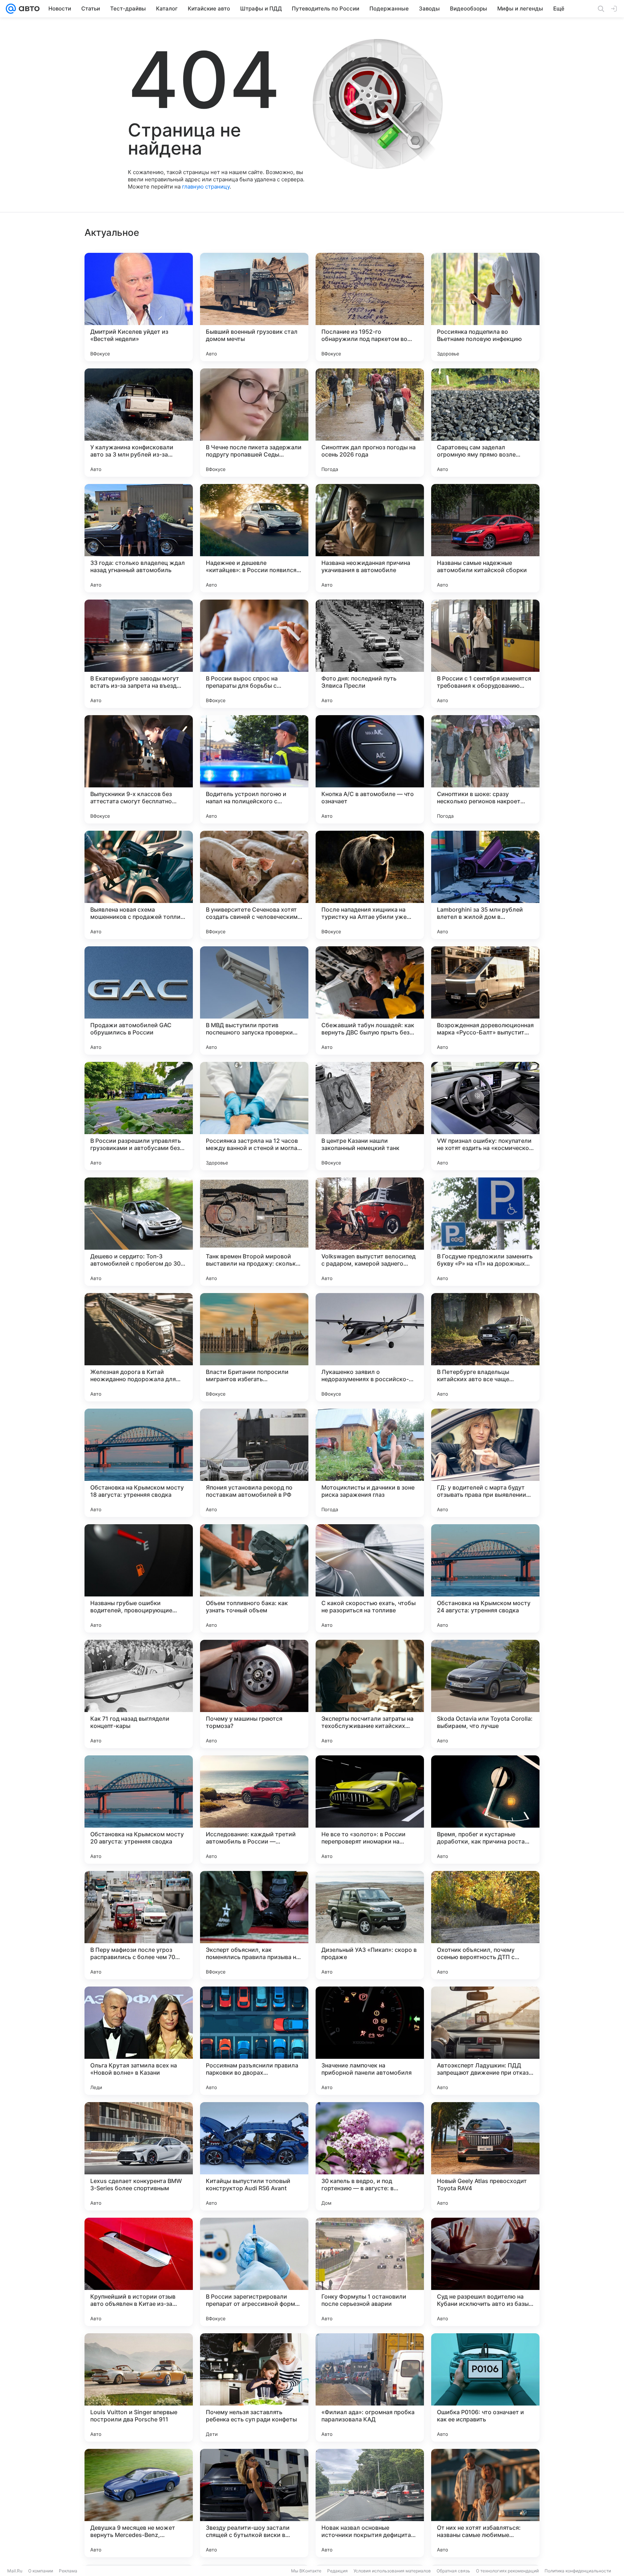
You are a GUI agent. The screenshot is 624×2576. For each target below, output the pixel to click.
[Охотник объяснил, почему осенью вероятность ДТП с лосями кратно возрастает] (485, 1925)
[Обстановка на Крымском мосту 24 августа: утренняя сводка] (485, 1578)
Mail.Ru (15, 2571)
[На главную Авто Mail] (28, 9)
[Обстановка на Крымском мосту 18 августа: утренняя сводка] (139, 1463)
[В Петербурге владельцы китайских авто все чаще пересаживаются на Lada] (485, 1347)
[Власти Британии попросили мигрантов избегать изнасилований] (254, 1347)
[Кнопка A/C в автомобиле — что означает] (370, 769)
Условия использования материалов (392, 2571)
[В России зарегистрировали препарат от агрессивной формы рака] (254, 2272)
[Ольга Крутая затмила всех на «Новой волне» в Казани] (139, 2041)
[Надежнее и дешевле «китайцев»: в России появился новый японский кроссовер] (254, 538)
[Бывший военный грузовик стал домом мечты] (254, 307)
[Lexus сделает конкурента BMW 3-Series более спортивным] (139, 2156)
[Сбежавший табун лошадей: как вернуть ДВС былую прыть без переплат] (370, 1000)
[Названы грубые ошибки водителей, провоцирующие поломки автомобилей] (139, 1578)
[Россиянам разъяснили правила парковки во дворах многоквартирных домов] (254, 2041)
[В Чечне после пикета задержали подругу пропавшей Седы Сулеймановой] (254, 423)
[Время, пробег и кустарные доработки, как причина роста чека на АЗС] (485, 1810)
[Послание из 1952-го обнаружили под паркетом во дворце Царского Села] (370, 307)
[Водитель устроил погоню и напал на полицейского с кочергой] (254, 769)
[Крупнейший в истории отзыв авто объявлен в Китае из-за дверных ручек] (139, 2272)
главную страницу (206, 187)
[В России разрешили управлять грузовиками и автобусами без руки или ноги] (139, 1116)
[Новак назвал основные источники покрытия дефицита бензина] (370, 2503)
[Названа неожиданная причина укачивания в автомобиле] (370, 538)
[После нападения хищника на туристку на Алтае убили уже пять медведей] (370, 885)
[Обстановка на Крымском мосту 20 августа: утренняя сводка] (139, 1810)
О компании (41, 2571)
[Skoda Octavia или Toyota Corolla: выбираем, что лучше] (485, 1694)
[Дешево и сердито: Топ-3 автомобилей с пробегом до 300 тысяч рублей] (139, 1232)
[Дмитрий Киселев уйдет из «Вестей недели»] (139, 307)
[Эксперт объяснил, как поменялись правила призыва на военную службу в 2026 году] (254, 1925)
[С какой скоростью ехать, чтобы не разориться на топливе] (370, 1578)
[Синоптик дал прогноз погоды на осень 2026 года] (370, 423)
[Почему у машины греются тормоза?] (254, 1694)
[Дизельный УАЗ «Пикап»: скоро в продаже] (370, 1925)
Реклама (68, 2571)
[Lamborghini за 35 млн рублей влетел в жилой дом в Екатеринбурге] (485, 885)
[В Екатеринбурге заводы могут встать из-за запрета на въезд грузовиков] (139, 654)
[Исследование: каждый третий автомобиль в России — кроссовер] (254, 1810)
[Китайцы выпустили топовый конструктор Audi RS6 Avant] (254, 2156)
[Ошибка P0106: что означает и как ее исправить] (485, 2387)
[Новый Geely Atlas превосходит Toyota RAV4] (485, 2156)
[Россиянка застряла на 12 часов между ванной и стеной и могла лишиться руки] (254, 1116)
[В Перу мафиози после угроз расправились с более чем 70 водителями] (139, 1925)
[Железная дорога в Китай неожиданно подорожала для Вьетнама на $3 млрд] (139, 1347)
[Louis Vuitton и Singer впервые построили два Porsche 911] (139, 2387)
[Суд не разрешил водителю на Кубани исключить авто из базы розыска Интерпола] (485, 2272)
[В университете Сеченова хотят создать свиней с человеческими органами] (254, 885)
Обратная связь (453, 2571)
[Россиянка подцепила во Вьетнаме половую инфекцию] (485, 307)
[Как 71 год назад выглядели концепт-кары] (139, 1694)
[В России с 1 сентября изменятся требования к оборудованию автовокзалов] (485, 654)
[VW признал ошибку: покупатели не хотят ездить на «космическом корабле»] (485, 1116)
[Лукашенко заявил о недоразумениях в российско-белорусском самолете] (370, 1347)
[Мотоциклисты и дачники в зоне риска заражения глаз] (370, 1463)
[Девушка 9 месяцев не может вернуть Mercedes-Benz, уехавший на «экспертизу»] (139, 2503)
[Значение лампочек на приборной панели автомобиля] (370, 2041)
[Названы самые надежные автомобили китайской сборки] (485, 538)
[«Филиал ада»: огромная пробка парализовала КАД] (370, 2387)
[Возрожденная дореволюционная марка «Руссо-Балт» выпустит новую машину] (485, 1000)
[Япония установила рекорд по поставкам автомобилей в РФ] (254, 1463)
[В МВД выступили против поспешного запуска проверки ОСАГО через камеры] (254, 1000)
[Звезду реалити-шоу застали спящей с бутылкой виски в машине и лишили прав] (254, 2503)
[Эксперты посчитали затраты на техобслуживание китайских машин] (370, 1694)
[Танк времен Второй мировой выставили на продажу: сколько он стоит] (254, 1232)
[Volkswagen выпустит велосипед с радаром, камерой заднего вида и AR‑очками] (370, 1232)
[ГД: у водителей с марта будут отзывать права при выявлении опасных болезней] (485, 1463)
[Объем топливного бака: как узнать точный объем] (254, 1578)
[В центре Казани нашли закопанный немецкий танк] (370, 1116)
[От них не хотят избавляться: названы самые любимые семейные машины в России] (485, 2503)
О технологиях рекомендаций (507, 2571)
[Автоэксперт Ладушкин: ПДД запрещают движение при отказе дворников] (485, 2041)
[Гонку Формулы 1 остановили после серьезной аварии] (370, 2272)
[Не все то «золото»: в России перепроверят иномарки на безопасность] (370, 1810)
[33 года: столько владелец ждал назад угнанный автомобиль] (139, 538)
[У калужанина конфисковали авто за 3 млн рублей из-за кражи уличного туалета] (139, 423)
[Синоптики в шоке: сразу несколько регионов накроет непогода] (485, 769)
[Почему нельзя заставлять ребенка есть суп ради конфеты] (254, 2387)
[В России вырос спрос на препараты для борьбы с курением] (254, 654)
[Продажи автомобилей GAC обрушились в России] (139, 1000)
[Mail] (11, 9)
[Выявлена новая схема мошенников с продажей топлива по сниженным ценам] (139, 885)
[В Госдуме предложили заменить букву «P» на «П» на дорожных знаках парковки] (485, 1232)
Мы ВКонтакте (306, 2571)
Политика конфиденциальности (578, 2571)
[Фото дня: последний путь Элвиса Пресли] (370, 654)
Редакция (337, 2571)
